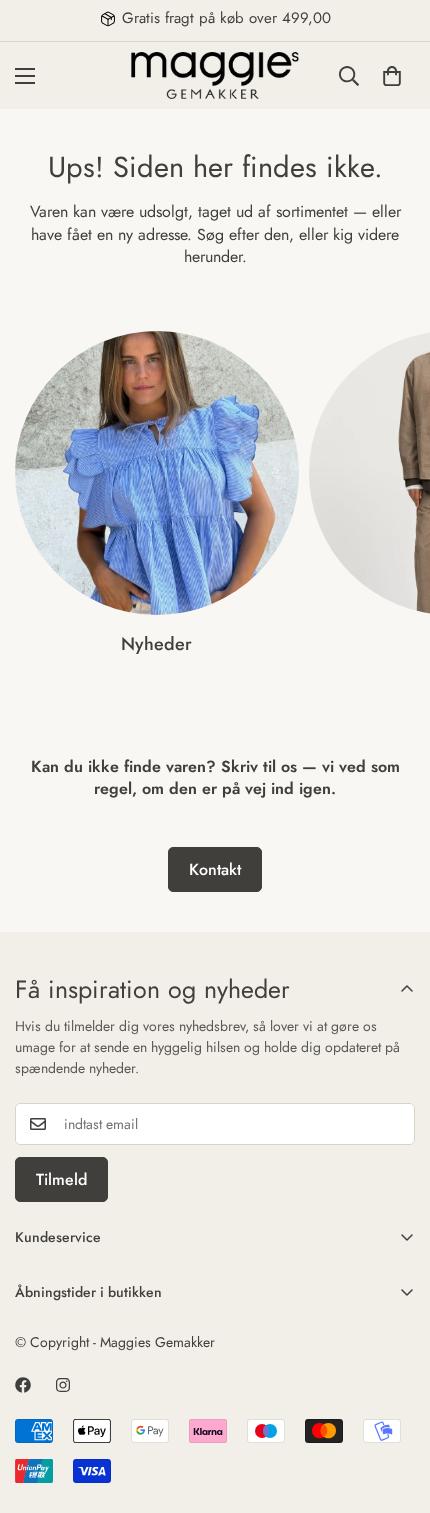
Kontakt (215, 869)
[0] (392, 75)
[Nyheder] (157, 473)
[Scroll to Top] (394, 1407)
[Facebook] (23, 1385)
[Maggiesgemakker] (215, 75)
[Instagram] (63, 1385)
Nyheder (156, 644)
